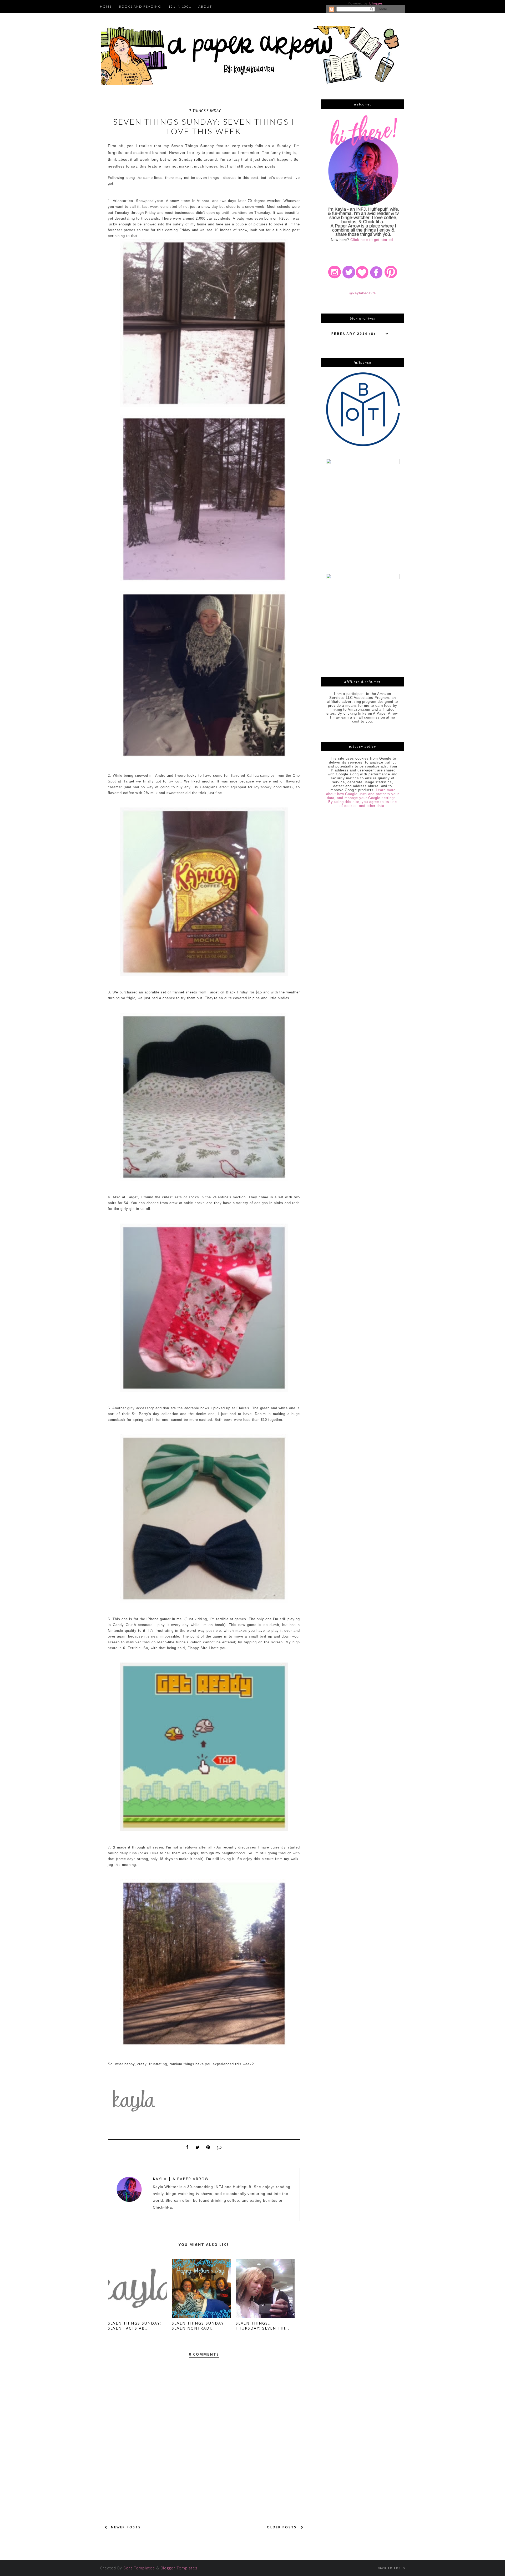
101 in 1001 (180, 6)
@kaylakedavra (363, 293)
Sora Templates (139, 2568)
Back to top (390, 2568)
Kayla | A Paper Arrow (181, 2179)
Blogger (376, 3)
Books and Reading (140, 6)
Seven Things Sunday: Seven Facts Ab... (135, 2326)
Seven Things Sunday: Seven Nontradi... (198, 2326)
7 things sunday (205, 111)
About (205, 6)
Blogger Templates (179, 2568)
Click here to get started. (372, 240)
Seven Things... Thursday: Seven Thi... (262, 2326)
